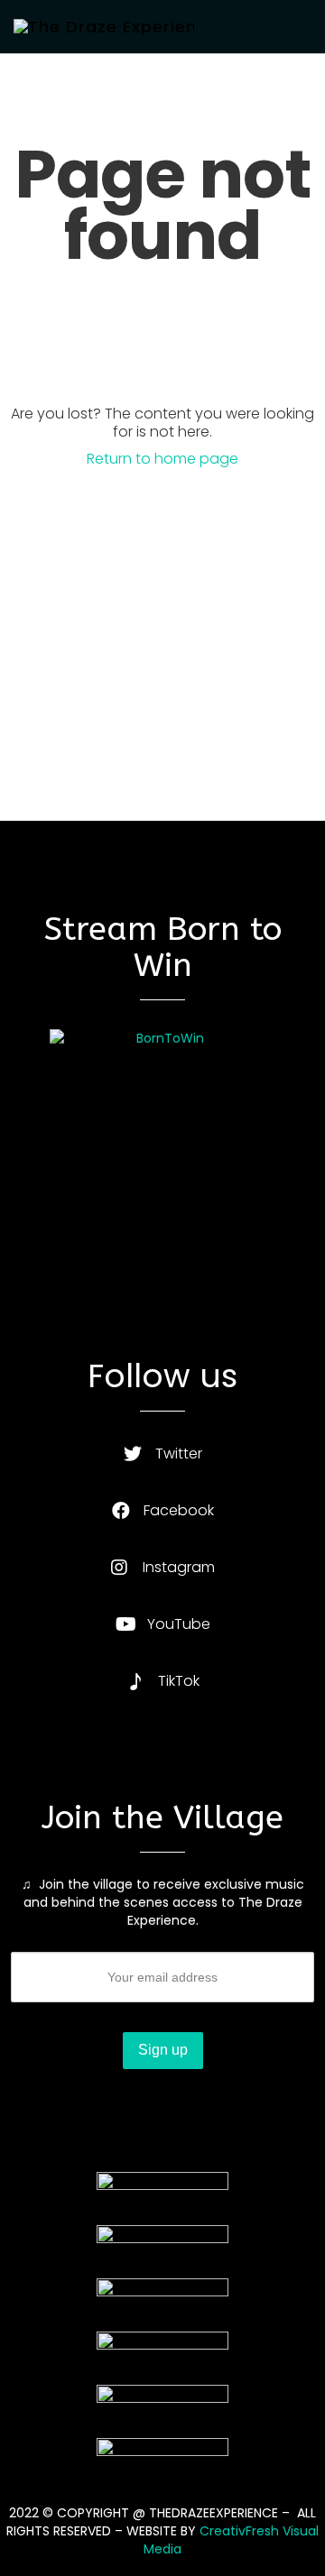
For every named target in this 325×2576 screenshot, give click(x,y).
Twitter (179, 1454)
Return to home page (162, 459)
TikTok (179, 1681)
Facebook (179, 1510)
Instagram (179, 1567)
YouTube (179, 1624)
